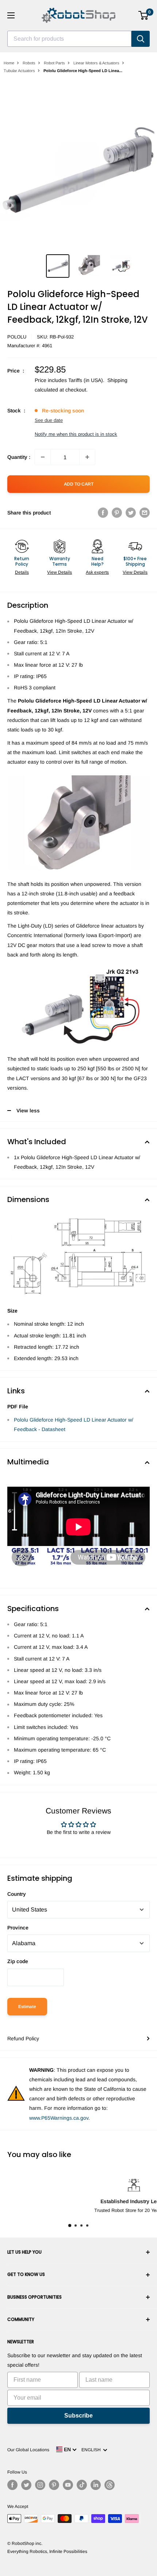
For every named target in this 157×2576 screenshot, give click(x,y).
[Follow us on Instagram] (40, 2485)
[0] (144, 15)
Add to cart (79, 484)
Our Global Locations (28, 2450)
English (92, 2450)
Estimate (27, 2007)
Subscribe (78, 2416)
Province (18, 1928)
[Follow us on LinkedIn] (96, 2485)
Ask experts (97, 572)
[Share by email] (145, 513)
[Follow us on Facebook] (12, 2485)
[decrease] (43, 457)
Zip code (18, 1961)
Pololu (17, 337)
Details (22, 572)
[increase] (87, 457)
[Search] (141, 39)
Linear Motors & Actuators (96, 63)
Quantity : (19, 457)
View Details (60, 572)
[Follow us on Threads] (110, 2485)
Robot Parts (54, 63)
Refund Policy (23, 2038)
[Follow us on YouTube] (68, 2485)
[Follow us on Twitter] (26, 2485)
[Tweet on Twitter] (131, 513)
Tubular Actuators (19, 71)
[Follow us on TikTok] (82, 2485)
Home (9, 63)
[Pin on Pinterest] (117, 513)
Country (17, 1894)
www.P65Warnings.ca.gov (59, 2118)
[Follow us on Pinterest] (54, 2485)
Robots (29, 63)
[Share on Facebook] (103, 513)
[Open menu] (11, 15)
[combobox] (69, 39)
